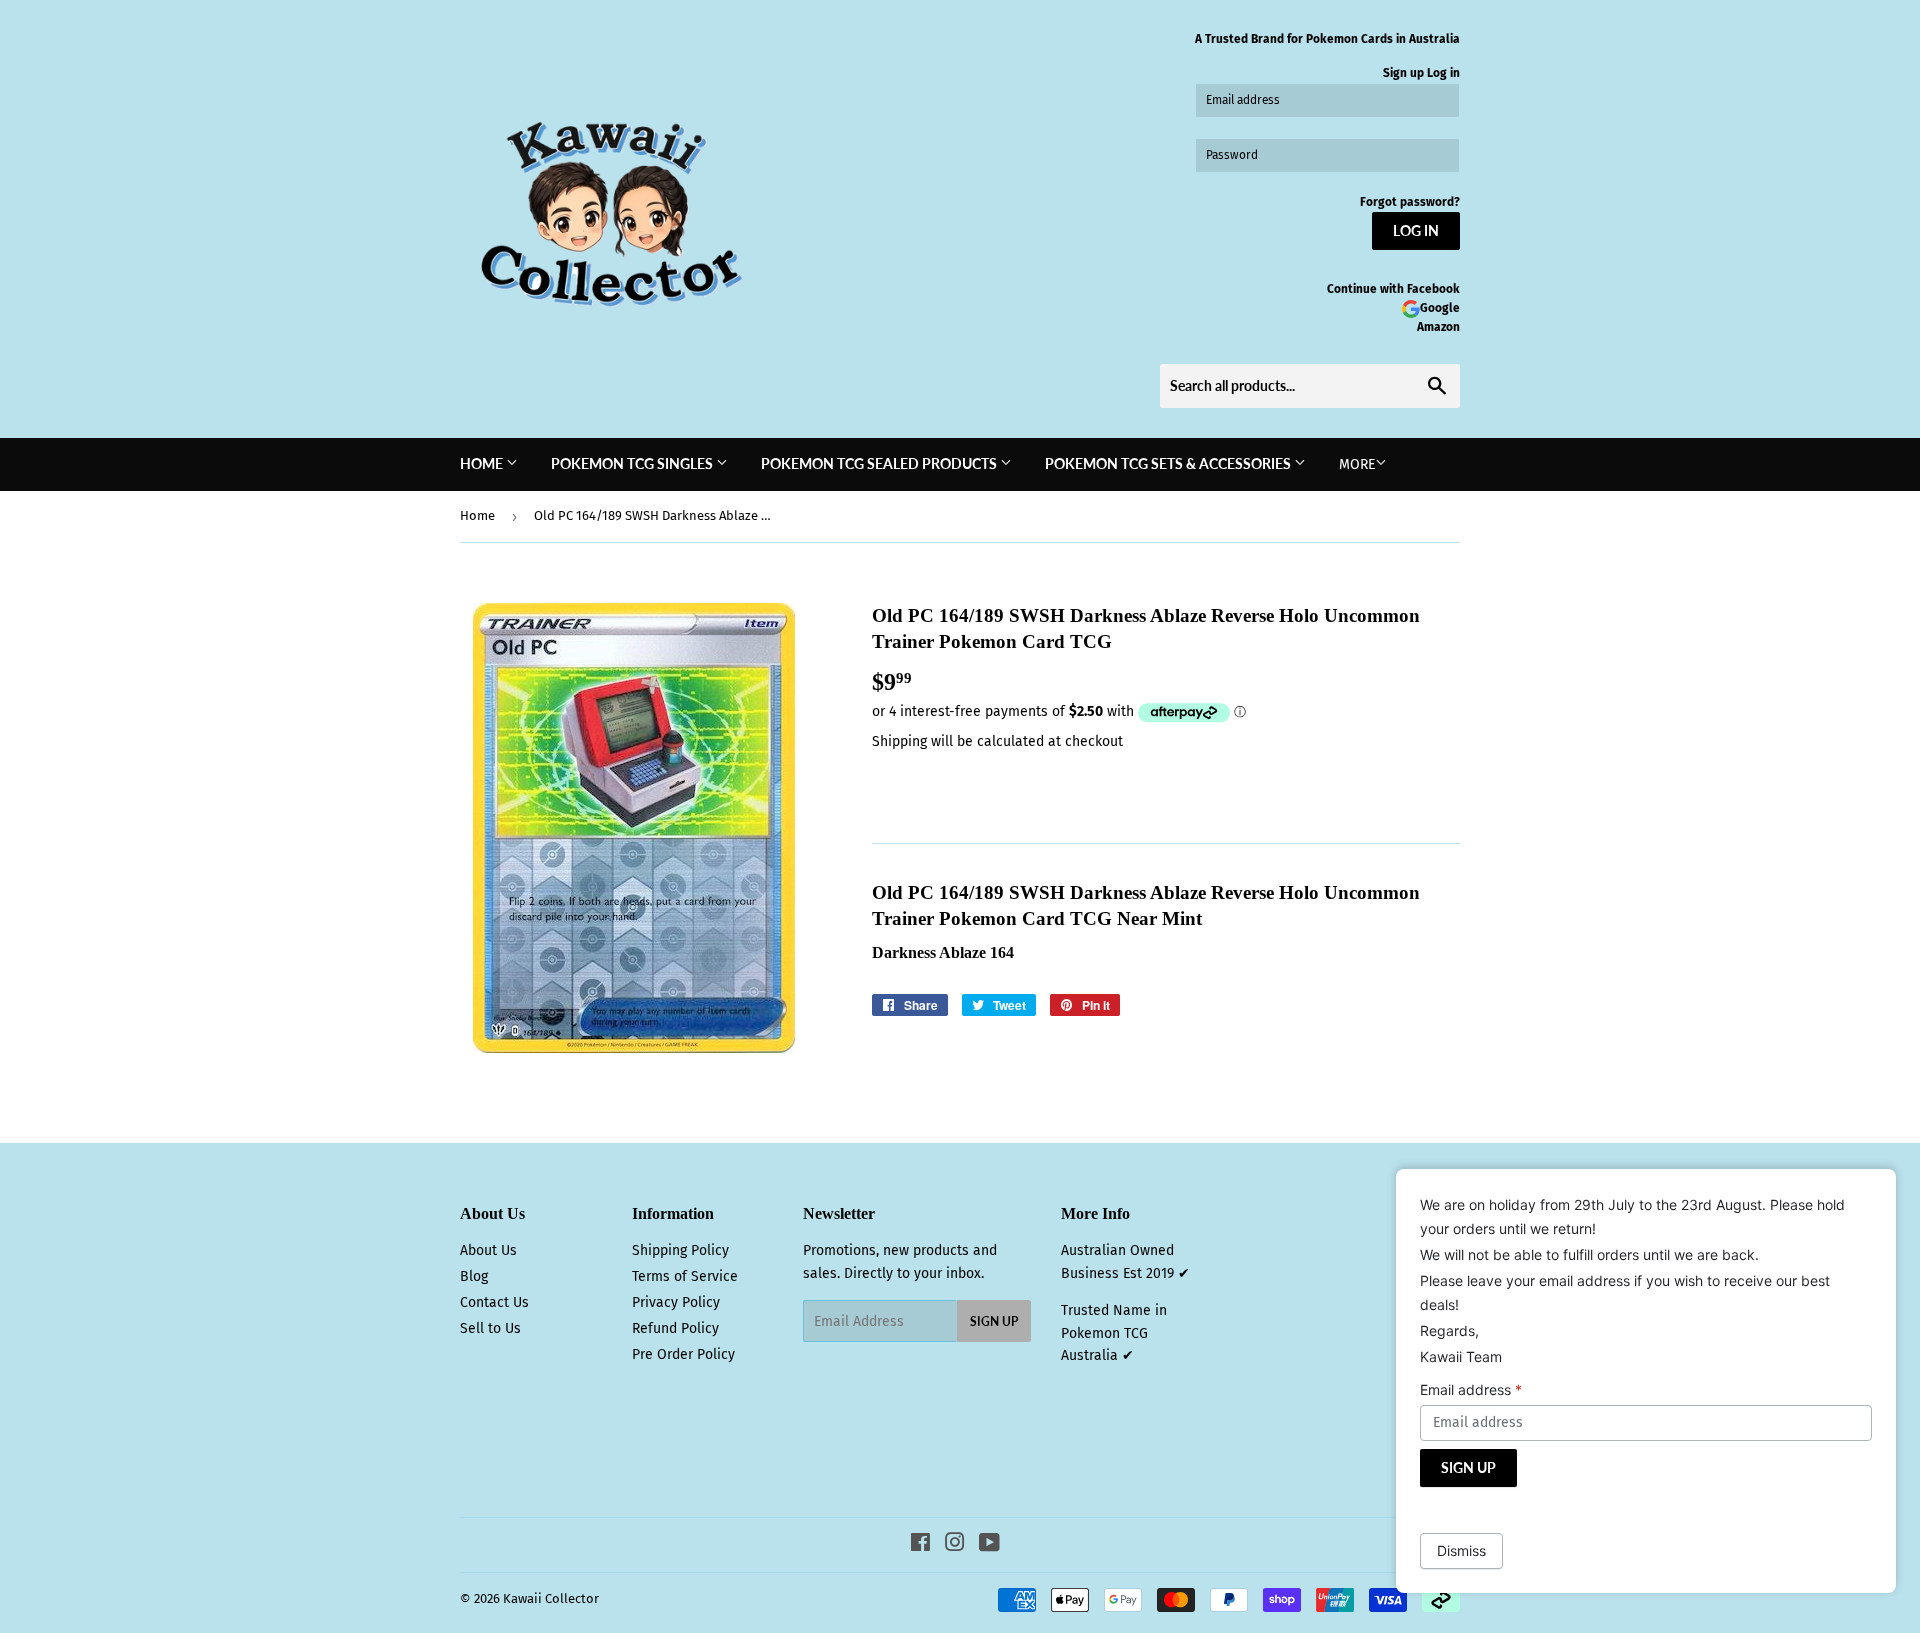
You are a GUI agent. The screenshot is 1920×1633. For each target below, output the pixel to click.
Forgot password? (1410, 202)
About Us (488, 1250)
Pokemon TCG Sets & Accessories (1169, 463)
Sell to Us (490, 1328)
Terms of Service (685, 1276)
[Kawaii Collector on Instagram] (955, 1545)
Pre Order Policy (683, 1354)
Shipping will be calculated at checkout (997, 741)
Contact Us (494, 1302)
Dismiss (1461, 1550)
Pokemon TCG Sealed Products (880, 463)
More (1357, 464)
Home (483, 463)
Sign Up (994, 1321)
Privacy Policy (676, 1302)
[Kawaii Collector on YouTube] (989, 1545)
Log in (1443, 73)
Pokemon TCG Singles (633, 463)
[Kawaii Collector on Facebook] (920, 1545)
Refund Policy (675, 1328)
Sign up (1403, 73)
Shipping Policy (680, 1250)
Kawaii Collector (551, 1598)
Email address (1471, 1389)
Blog (474, 1276)
